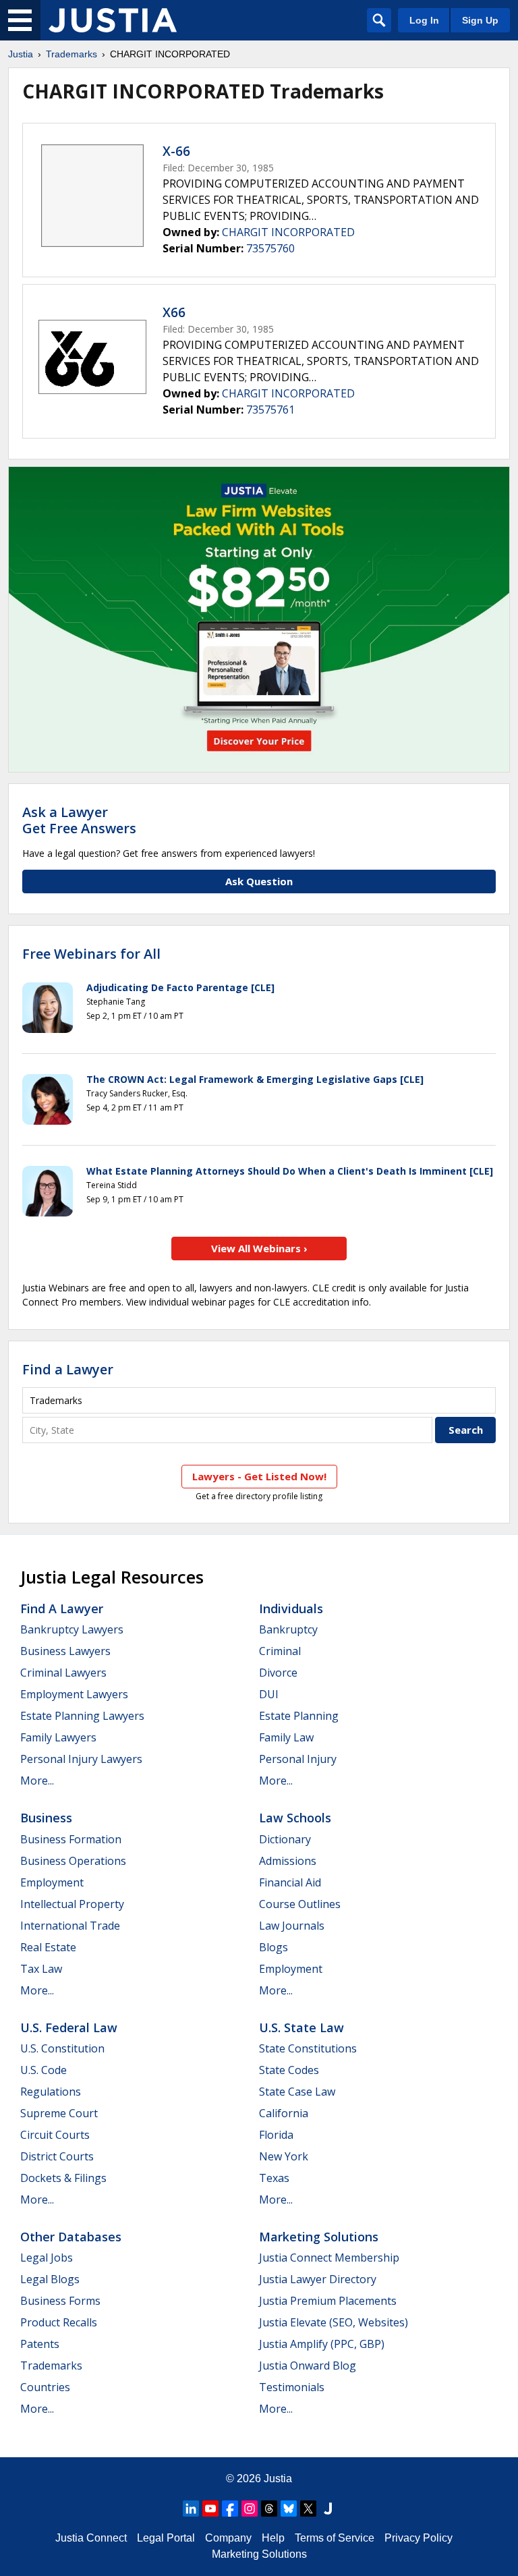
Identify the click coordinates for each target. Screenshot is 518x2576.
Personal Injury (298, 1759)
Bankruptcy (288, 1629)
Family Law (286, 1737)
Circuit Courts (55, 2135)
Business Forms (60, 2301)
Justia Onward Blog (308, 2365)
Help (273, 2538)
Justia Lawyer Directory (318, 2279)
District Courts (57, 2156)
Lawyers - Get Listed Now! (259, 1476)
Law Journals (292, 1926)
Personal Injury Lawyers (81, 1759)
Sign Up (480, 20)
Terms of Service (335, 2538)
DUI (269, 1694)
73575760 (270, 248)
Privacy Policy (419, 2538)
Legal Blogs (50, 2279)
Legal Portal (166, 2538)
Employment (52, 1882)
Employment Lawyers (74, 1694)
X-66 (176, 151)
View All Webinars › (259, 1248)
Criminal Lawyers (63, 1673)
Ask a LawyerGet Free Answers (79, 820)
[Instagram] (250, 2509)
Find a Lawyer (68, 1369)
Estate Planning (299, 1716)
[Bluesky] (289, 2509)
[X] (308, 2509)
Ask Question (259, 881)
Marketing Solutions (319, 2237)
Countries (45, 2387)
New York (284, 2156)
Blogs (274, 1947)
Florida (276, 2135)
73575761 (270, 410)
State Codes (289, 2070)
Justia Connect (91, 2538)
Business (46, 1818)
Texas (274, 2178)
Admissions (288, 1861)
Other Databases (71, 2237)
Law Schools (295, 1818)
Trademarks (71, 54)
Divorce (278, 1673)
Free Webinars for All (91, 954)
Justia (21, 54)
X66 (174, 312)
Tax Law (41, 1969)
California (284, 2113)
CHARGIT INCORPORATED (288, 232)
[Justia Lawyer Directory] (328, 2509)
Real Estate (48, 1947)
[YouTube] (210, 2509)
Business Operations (73, 1861)
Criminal (280, 1651)
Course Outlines (300, 1904)
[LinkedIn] (191, 2509)
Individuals (291, 1608)
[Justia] (113, 20)
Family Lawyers (58, 1737)
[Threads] (269, 2509)
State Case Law (297, 2092)
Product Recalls (59, 2322)
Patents (40, 2344)
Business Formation (71, 1839)
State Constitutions (308, 2048)
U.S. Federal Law (69, 2027)
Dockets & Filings (63, 2178)
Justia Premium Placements (328, 2301)
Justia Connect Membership (329, 2258)
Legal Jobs (47, 2258)
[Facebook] (230, 2509)
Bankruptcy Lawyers (72, 1629)
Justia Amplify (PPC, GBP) (322, 2344)
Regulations (51, 2092)
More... (37, 1781)
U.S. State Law (301, 2027)
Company (228, 2538)
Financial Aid (290, 1882)
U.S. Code (44, 2070)
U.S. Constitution (62, 2048)
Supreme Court (59, 2113)
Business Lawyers (65, 1651)
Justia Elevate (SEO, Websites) (334, 2322)
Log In (424, 20)
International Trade (70, 1926)
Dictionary (285, 1839)
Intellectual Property (72, 1904)
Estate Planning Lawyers (82, 1716)
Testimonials (292, 2387)
